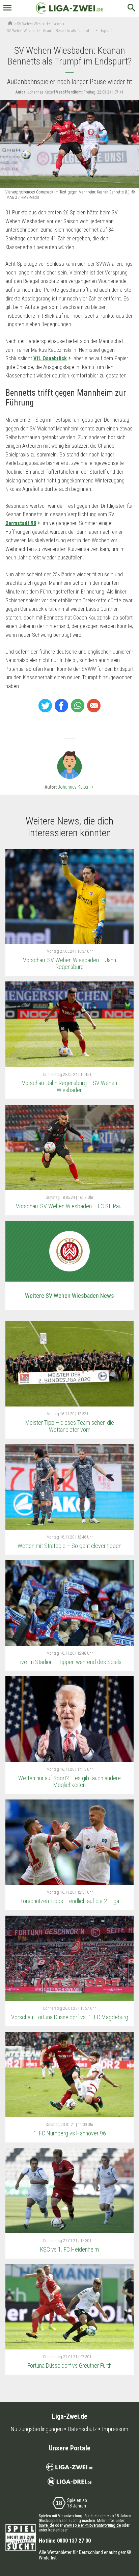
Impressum (115, 2429)
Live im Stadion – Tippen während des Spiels (69, 1662)
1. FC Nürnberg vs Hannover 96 (70, 2133)
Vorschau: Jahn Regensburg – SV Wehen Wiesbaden (69, 1086)
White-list (48, 2558)
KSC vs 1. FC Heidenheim (69, 2249)
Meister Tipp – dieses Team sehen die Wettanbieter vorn (70, 1426)
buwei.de (46, 2525)
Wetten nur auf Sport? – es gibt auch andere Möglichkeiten (69, 1782)
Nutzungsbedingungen (37, 2429)
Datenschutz (82, 2429)
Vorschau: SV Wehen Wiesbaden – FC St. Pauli (70, 1206)
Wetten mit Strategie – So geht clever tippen (69, 1546)
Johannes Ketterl (76, 787)
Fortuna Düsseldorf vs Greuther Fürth (69, 2365)
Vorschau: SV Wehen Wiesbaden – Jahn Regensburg (69, 964)
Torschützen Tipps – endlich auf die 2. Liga (70, 1901)
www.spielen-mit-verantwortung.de (92, 2525)
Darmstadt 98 (21, 523)
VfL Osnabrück (50, 358)
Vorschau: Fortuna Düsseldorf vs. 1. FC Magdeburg (70, 2017)
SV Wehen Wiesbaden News (39, 24)
